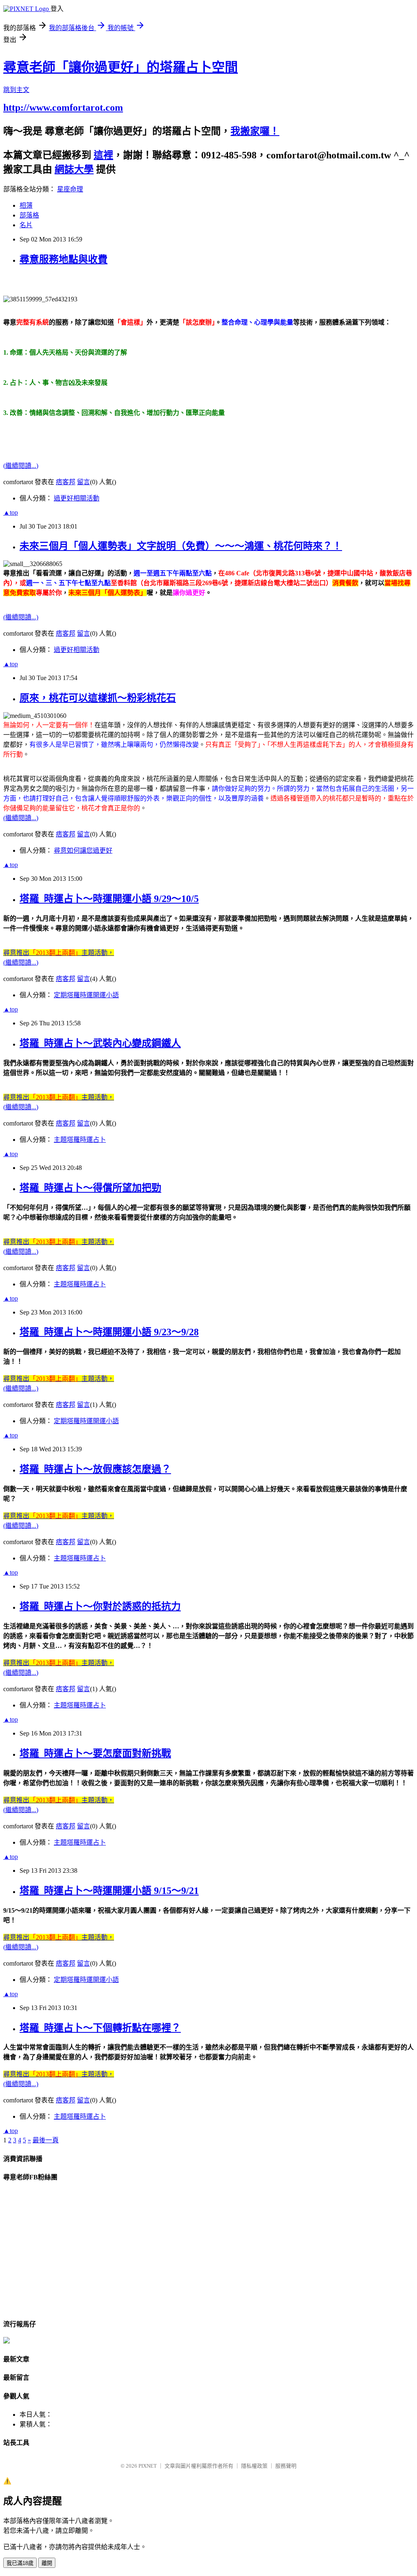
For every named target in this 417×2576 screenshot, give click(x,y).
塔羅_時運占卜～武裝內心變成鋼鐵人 (100, 1043)
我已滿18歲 (20, 2563)
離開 (47, 2563)
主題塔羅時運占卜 (80, 1140)
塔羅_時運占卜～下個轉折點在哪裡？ (100, 2028)
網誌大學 (74, 169)
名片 (26, 225)
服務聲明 (286, 2466)
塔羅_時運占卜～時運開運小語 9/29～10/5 (109, 899)
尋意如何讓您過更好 (83, 850)
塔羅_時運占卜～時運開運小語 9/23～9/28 (109, 1332)
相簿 (26, 205)
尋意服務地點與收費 (64, 259)
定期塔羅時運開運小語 (86, 995)
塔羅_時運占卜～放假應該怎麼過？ (95, 1469)
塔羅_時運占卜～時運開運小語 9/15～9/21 (109, 1891)
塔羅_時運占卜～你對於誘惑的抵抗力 (100, 1606)
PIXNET (148, 2466)
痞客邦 (66, 482)
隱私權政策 (254, 2466)
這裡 (103, 155)
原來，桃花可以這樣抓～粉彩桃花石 (98, 698)
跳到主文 (16, 90)
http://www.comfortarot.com (63, 108)
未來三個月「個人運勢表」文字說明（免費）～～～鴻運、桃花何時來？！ (181, 546)
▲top (11, 512)
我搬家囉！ (255, 131)
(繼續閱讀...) (21, 466)
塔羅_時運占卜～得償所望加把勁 (90, 1188)
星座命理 (70, 189)
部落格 (29, 215)
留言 (83, 482)
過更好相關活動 (77, 498)
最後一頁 (46, 2140)
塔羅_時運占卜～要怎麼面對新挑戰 (95, 1753)
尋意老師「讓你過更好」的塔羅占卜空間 (121, 67)
